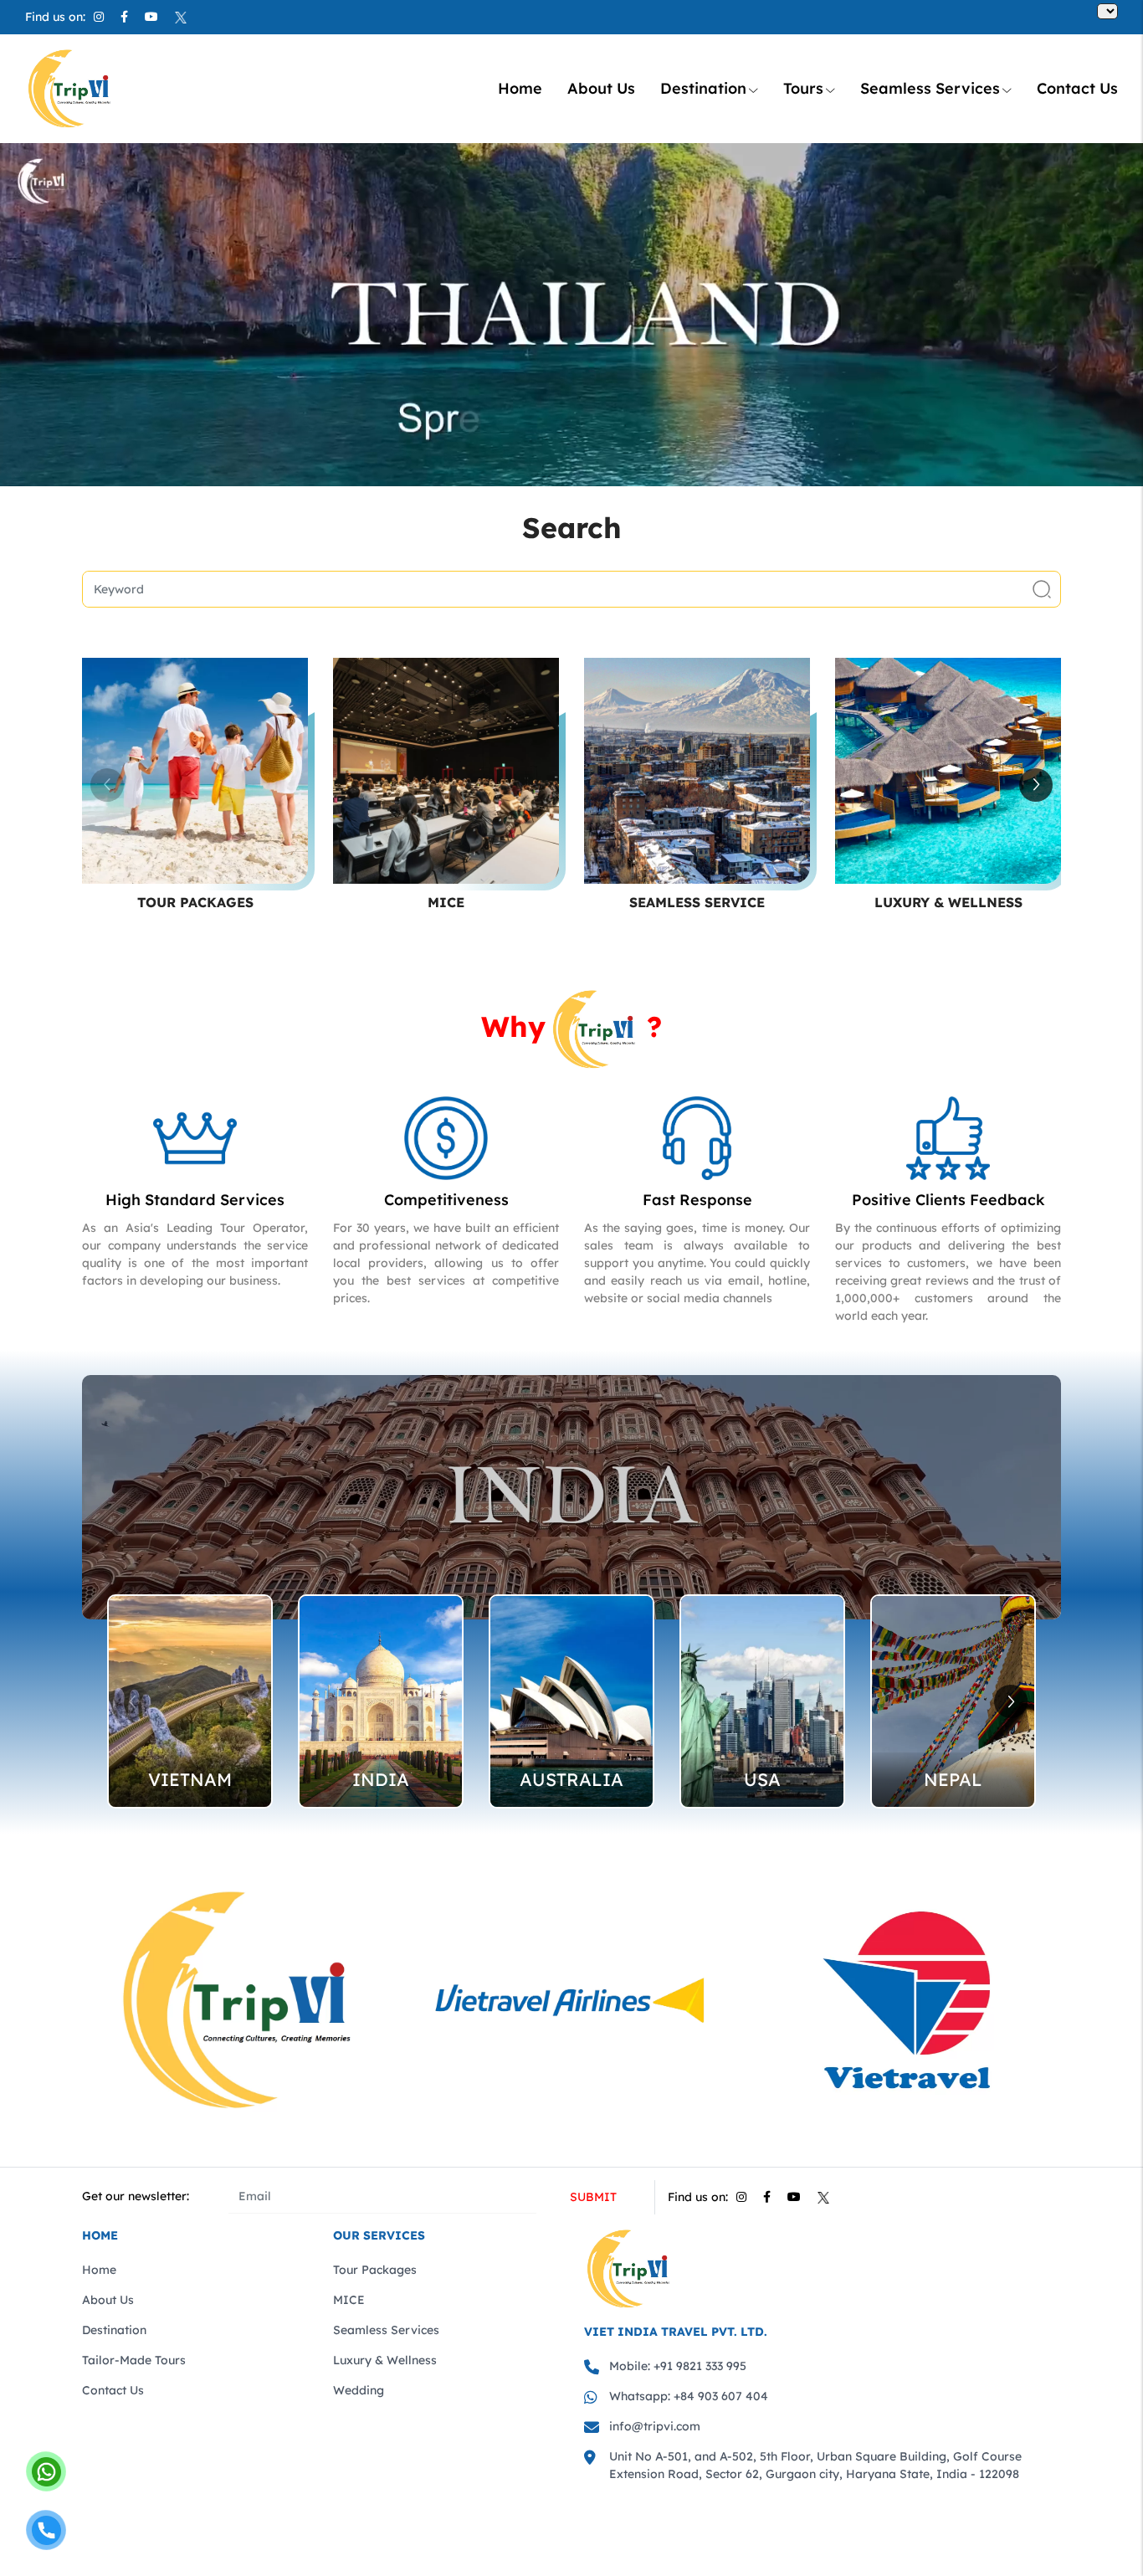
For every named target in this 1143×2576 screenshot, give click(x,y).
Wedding (359, 2390)
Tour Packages (375, 2270)
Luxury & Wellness (385, 2360)
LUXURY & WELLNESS (948, 902)
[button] (1036, 785)
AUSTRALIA (190, 1779)
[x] (181, 17)
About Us (601, 88)
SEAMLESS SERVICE (697, 902)
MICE (446, 902)
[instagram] (99, 17)
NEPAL (571, 1779)
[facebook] (124, 17)
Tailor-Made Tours (134, 2360)
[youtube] (151, 17)
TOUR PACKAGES (195, 902)
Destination (703, 88)
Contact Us (1077, 88)
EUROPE (762, 1779)
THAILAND (953, 1779)
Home (520, 88)
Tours (803, 88)
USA (381, 1779)
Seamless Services (930, 88)
